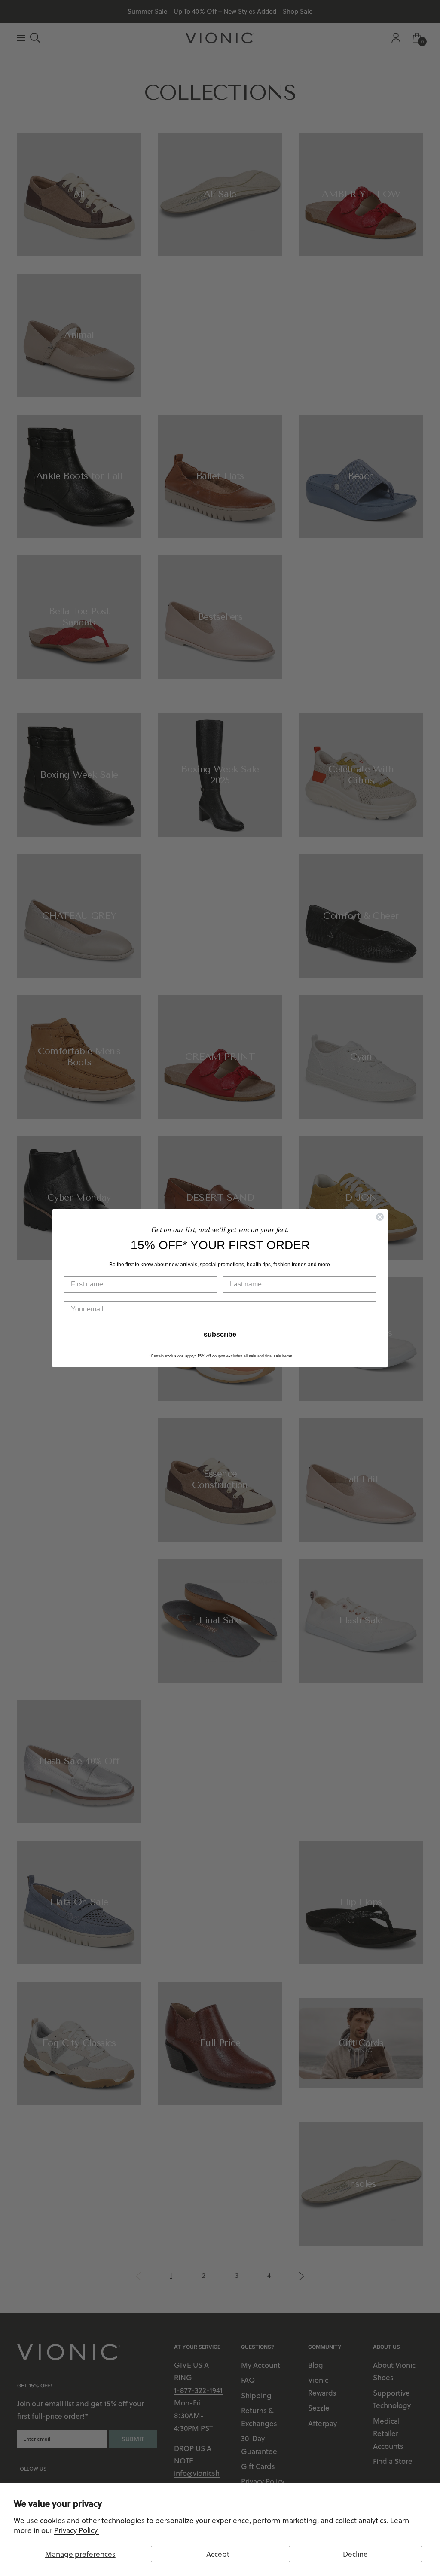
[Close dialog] (380, 1217)
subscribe (220, 1334)
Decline (355, 2554)
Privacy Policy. (76, 2530)
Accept (218, 2554)
